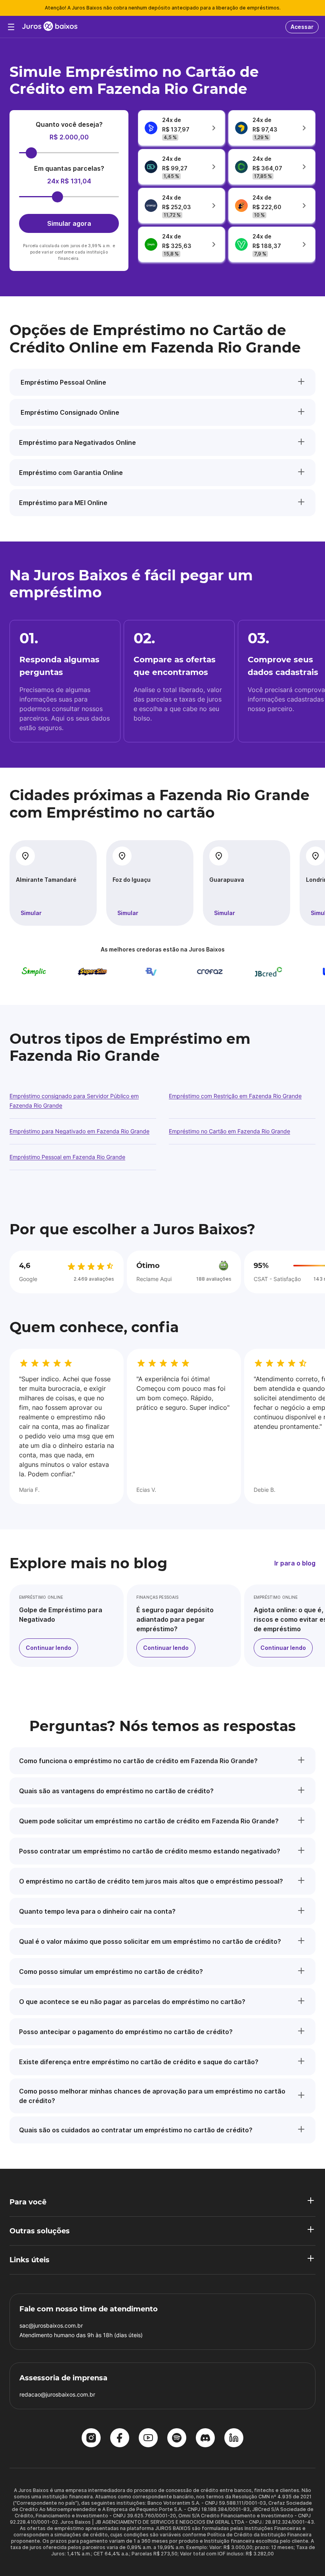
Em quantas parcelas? (69, 168)
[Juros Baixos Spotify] (177, 2439)
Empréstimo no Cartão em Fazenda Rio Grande (229, 1131)
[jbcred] (250, 972)
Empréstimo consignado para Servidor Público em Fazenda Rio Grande (74, 1101)
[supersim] (74, 972)
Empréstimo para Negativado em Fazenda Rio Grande (79, 1131)
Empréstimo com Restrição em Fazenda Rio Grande (235, 1096)
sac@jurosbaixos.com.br (51, 2325)
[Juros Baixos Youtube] (148, 2439)
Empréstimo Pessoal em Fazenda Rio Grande (67, 1157)
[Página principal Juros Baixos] (50, 27)
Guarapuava (227, 880)
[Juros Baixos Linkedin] (234, 2439)
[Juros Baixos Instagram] (91, 2439)
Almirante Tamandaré (46, 880)
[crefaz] (191, 972)
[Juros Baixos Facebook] (120, 2439)
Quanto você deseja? (69, 124)
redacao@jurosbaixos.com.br (57, 2394)
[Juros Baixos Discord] (205, 2439)
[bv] (133, 972)
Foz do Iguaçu (132, 880)
